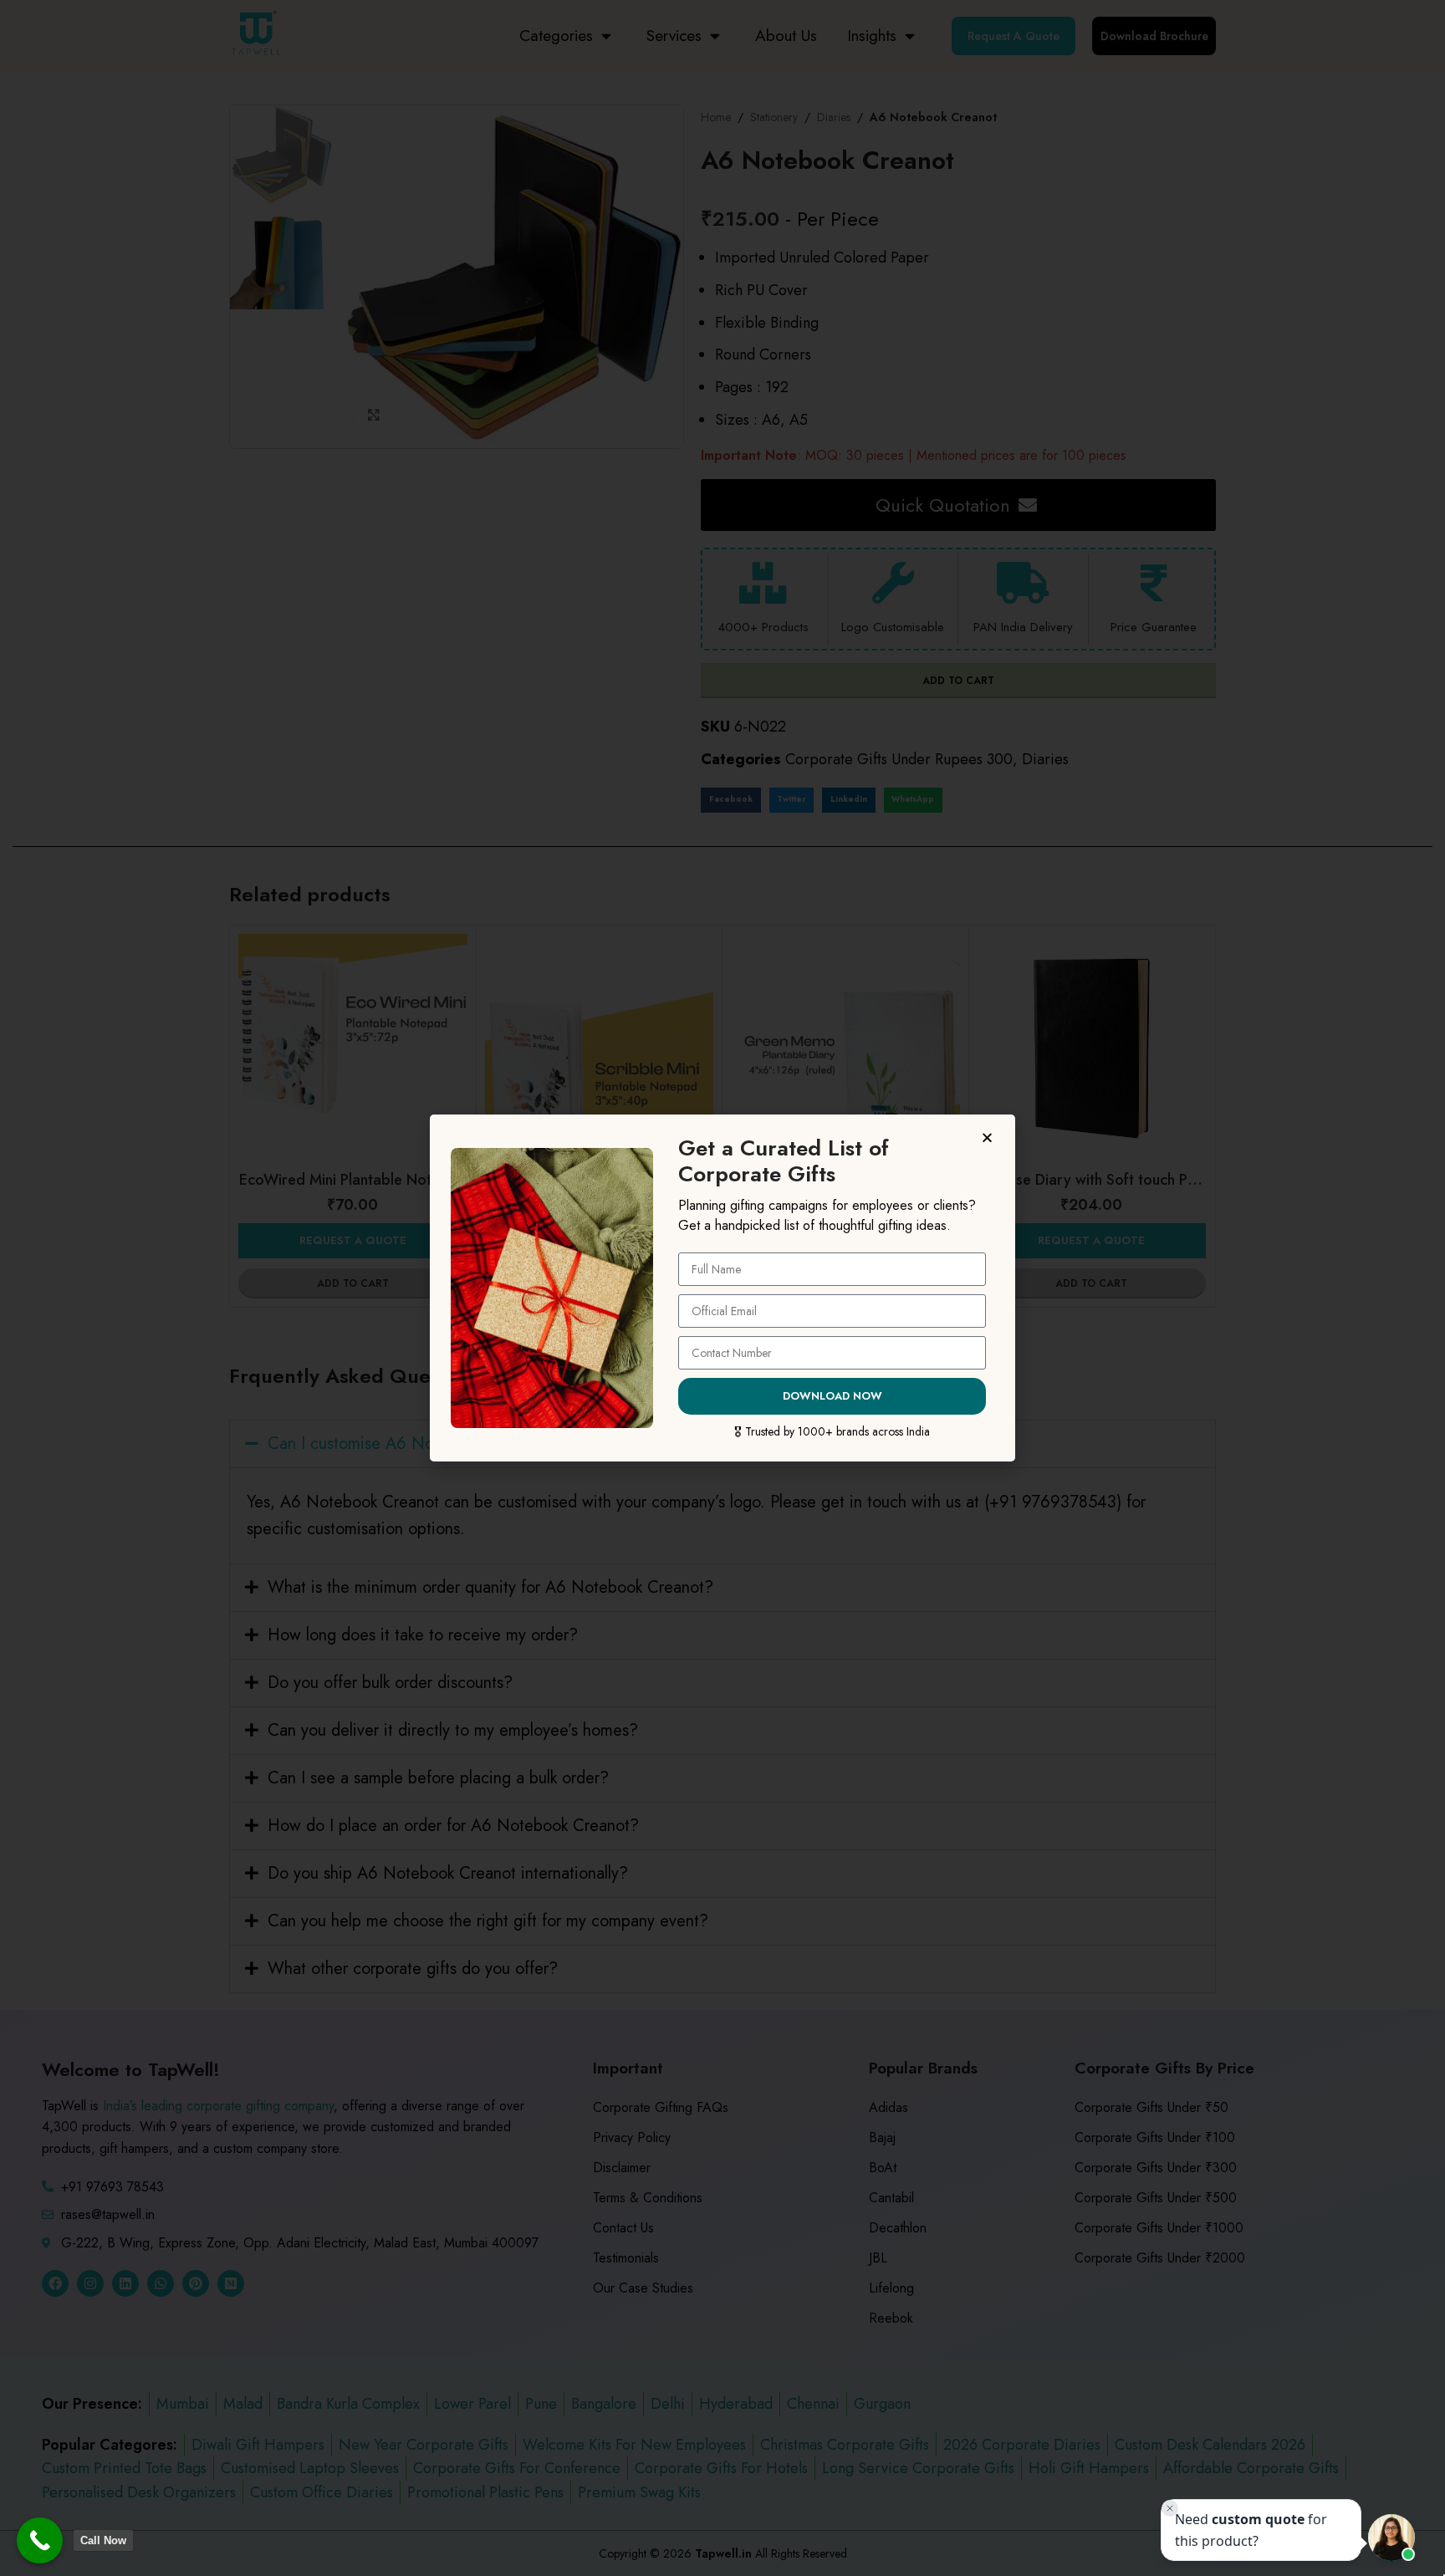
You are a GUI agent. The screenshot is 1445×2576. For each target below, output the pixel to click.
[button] (990, 1138)
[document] (722, 1288)
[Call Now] (40, 2540)
